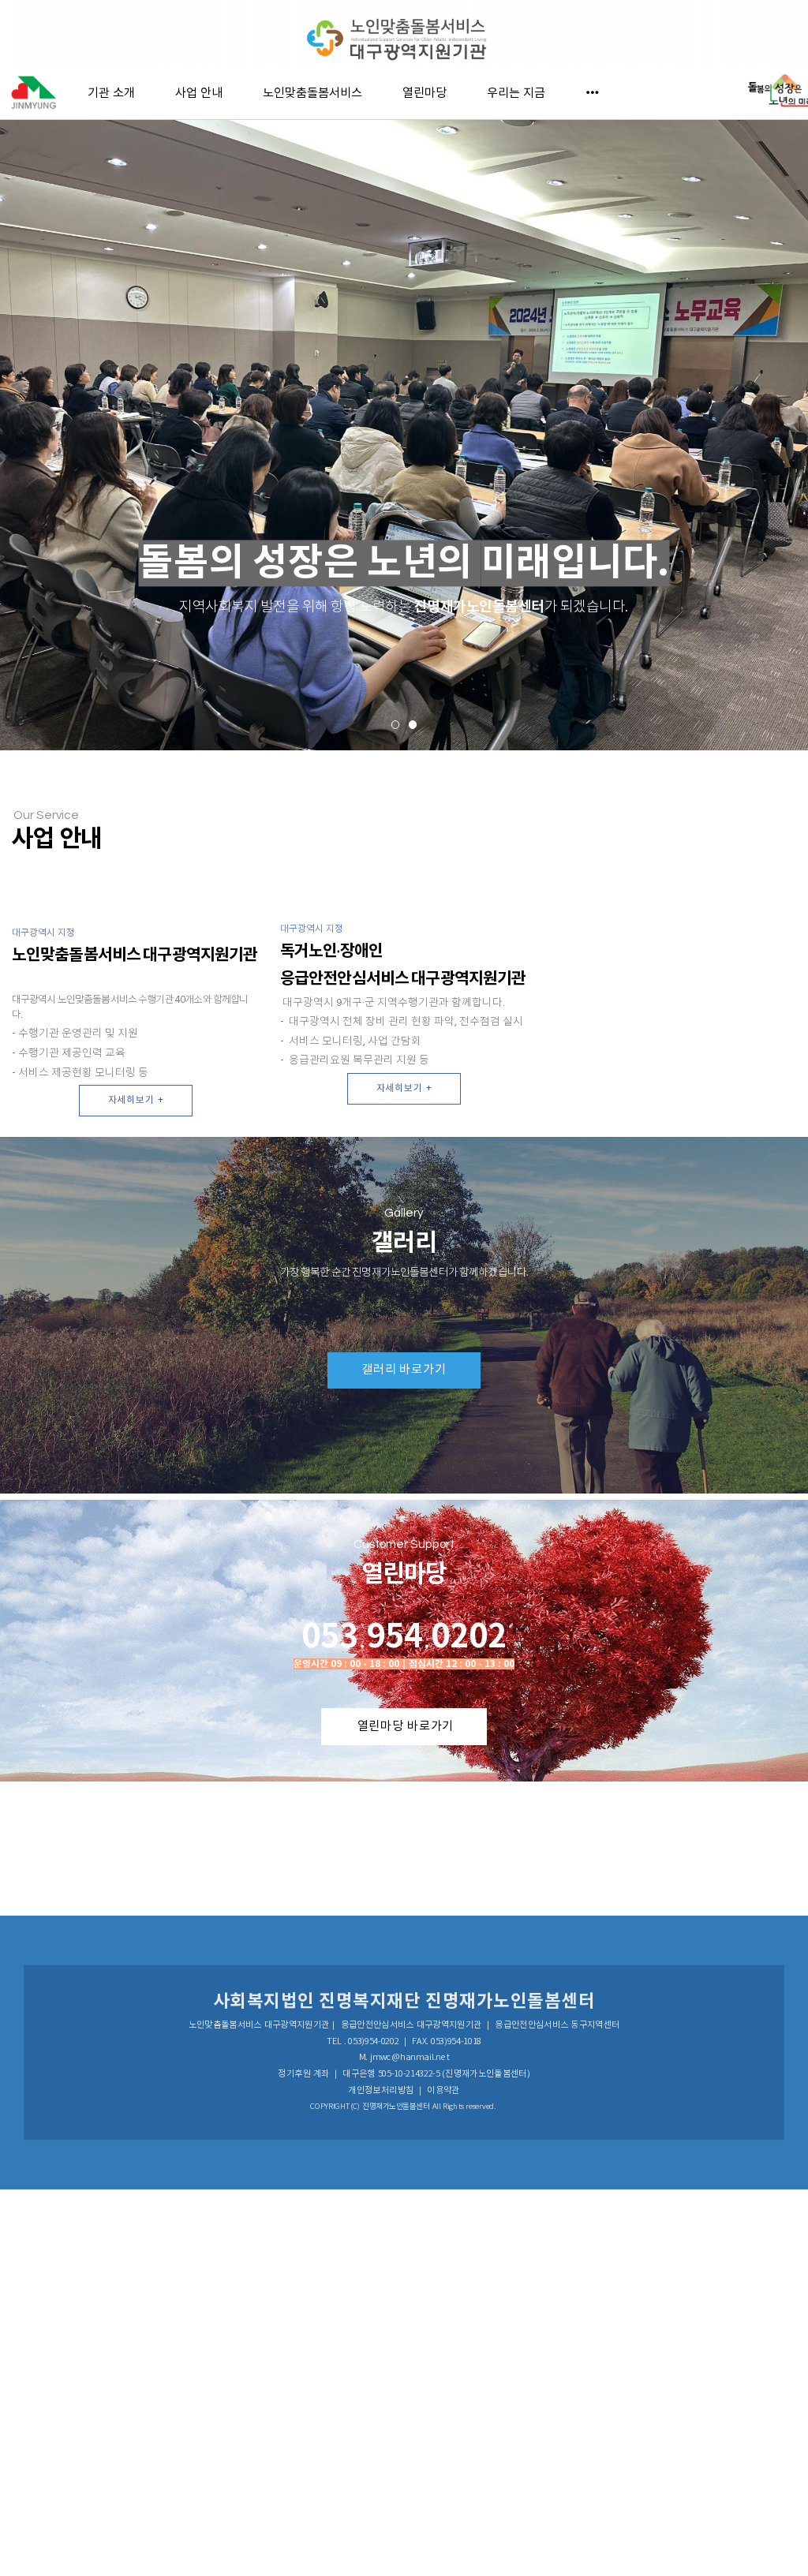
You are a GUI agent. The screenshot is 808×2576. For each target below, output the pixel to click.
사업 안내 (199, 92)
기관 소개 (111, 92)
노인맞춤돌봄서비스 (312, 92)
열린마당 (425, 92)
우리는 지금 (516, 92)
